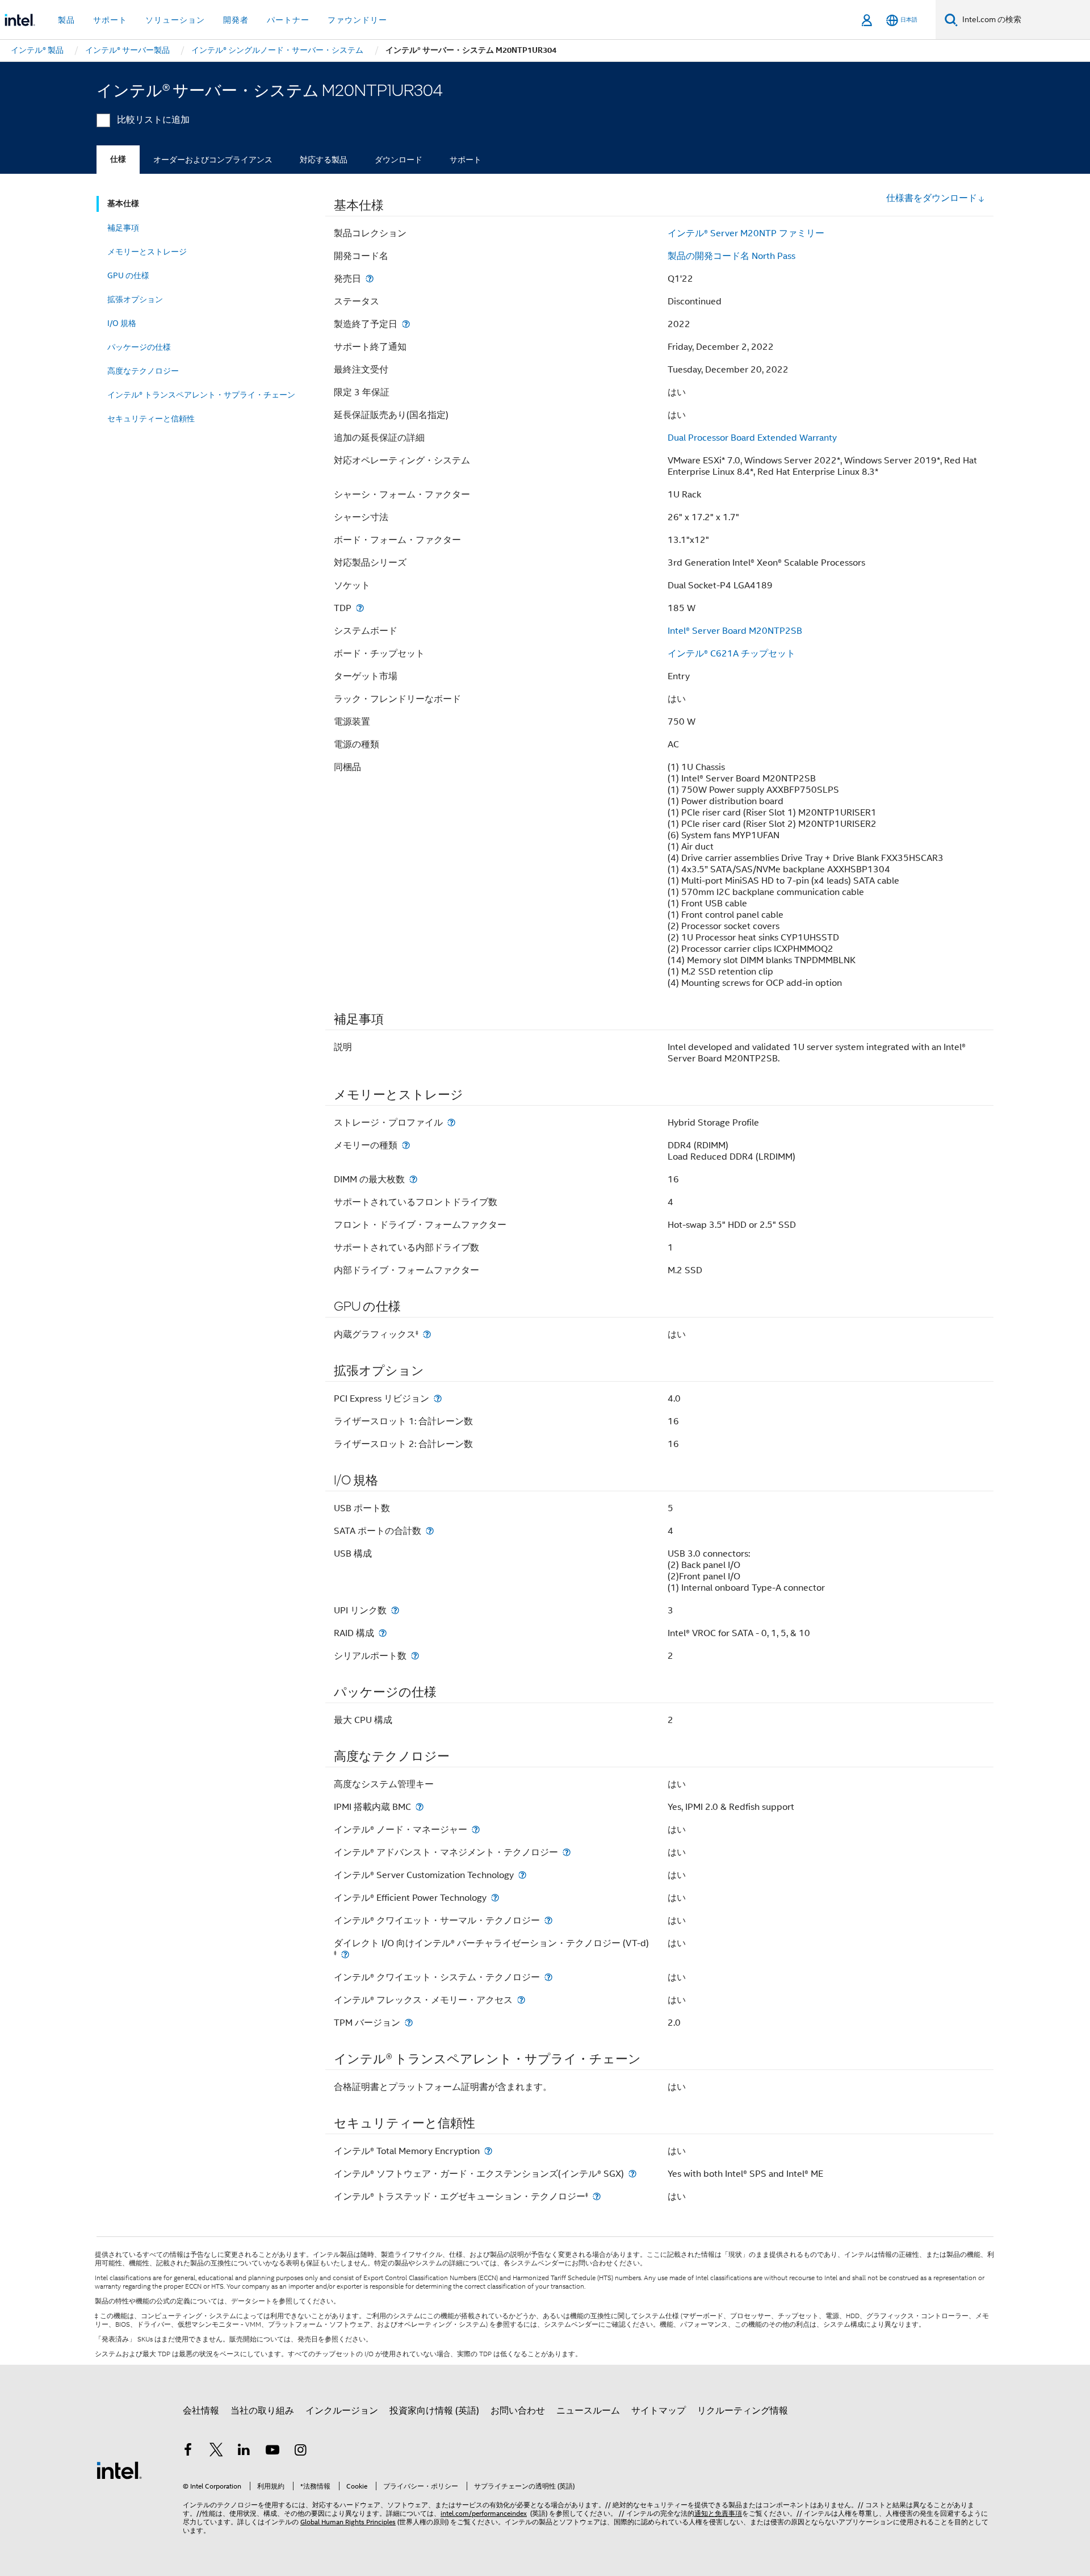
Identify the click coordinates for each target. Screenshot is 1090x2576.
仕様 (118, 159)
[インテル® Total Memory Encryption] (488, 2151)
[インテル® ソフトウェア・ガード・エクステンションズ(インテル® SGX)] (632, 2174)
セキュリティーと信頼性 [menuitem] (151, 419)
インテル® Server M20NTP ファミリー (746, 233)
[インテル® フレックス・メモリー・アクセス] (521, 2000)
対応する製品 (324, 160)
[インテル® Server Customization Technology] (522, 1875)
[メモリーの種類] (406, 1145)
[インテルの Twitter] (216, 2452)
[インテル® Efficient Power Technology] (495, 1898)
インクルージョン (342, 2411)
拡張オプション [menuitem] (135, 299)
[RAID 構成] (383, 1633)
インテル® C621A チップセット (731, 654)
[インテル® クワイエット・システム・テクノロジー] (548, 1977)
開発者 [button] (236, 20)
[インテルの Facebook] (188, 2452)
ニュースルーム (588, 2411)
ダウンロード (399, 160)
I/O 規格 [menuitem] (122, 323)
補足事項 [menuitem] (123, 228)
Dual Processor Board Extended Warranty (752, 438)
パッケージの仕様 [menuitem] (139, 347)
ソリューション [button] (175, 20)
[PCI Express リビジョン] (438, 1398)
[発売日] (370, 279)
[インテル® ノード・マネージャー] (476, 1829)
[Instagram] (300, 2452)
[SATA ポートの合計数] (430, 1531)
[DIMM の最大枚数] (413, 1179)
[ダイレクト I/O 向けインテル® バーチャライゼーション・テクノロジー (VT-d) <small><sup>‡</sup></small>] (345, 1954)
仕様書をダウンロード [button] (932, 198)
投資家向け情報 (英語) (434, 2411)
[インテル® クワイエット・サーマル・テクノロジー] (548, 1920)
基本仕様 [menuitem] (123, 204)
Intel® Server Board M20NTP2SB (735, 631)
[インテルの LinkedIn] (244, 2452)
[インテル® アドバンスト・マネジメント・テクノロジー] (567, 1852)
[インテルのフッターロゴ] (119, 2470)
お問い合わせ (518, 2411)
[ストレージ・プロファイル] (451, 1122)
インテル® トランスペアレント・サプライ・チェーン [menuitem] (201, 395)
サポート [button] (110, 20)
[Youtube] (272, 2452)
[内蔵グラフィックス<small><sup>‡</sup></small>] (427, 1334)
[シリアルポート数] (415, 1656)
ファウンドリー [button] (357, 20)
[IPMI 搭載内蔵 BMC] (420, 1807)
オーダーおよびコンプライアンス (213, 160)
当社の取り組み (262, 2411)
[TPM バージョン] (409, 2023)
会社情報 (201, 2411)
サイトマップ (659, 2411)
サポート (466, 160)
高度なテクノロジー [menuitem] (143, 371)
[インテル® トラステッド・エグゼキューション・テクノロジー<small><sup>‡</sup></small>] (597, 2196)
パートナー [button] (288, 20)
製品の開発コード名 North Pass (731, 256)
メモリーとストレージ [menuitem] (147, 252)
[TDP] (360, 608)
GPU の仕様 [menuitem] (128, 275)
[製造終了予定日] (406, 324)
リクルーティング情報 (743, 2411)
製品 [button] (66, 20)
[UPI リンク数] (395, 1610)
